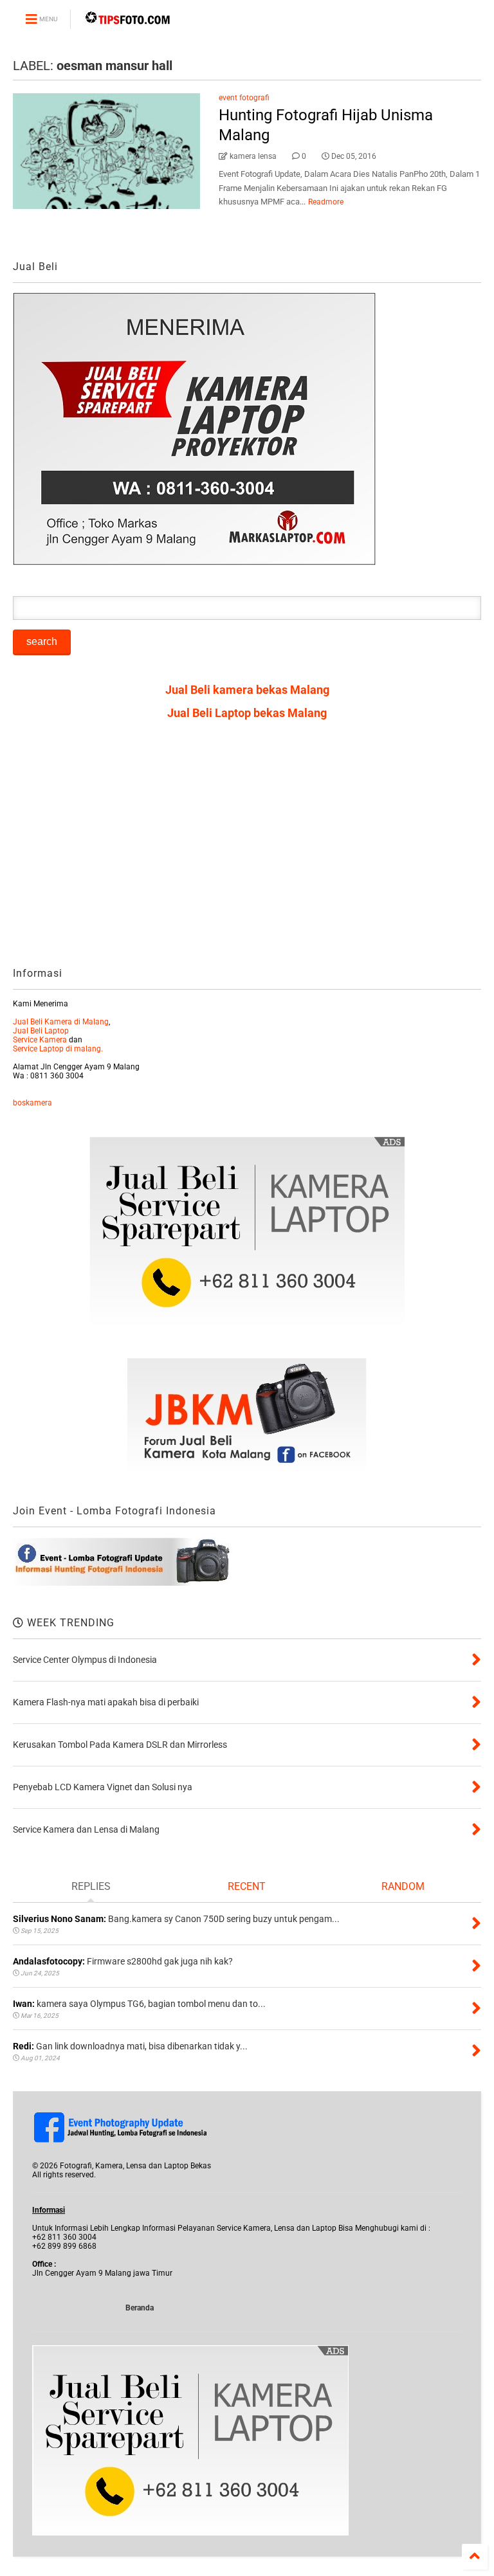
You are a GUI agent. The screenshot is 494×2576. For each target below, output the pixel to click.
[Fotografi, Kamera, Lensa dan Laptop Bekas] (129, 23)
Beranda (140, 2308)
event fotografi (244, 98)
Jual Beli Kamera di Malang (61, 1022)
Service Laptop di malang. (58, 1049)
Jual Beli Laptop (41, 1031)
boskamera (32, 1103)
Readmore (326, 202)
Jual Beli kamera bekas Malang (247, 690)
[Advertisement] (247, 848)
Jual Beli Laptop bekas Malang (247, 713)
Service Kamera (40, 1040)
